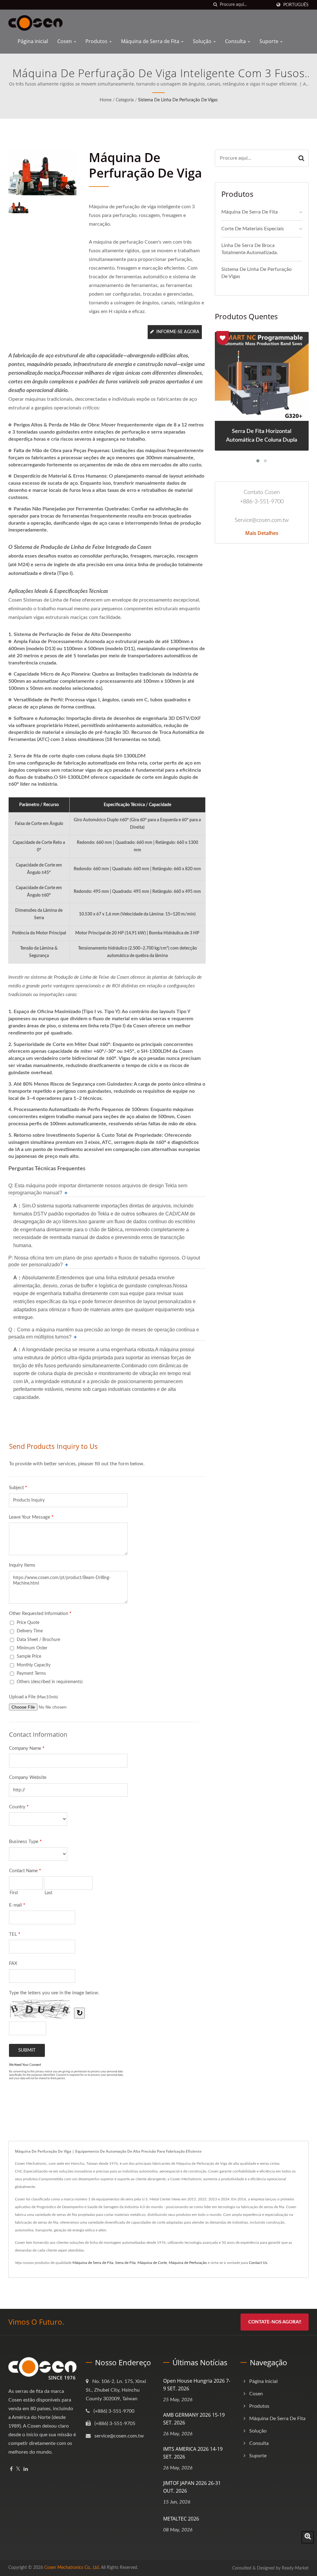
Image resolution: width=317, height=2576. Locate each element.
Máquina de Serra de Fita (151, 41)
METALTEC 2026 (181, 2519)
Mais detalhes (262, 533)
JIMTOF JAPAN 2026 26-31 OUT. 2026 (192, 2487)
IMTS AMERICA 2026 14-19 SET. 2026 (193, 2453)
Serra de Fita (125, 2263)
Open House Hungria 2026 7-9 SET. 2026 (197, 2385)
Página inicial (33, 41)
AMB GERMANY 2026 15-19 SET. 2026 (194, 2419)
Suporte (269, 41)
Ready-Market (295, 2568)
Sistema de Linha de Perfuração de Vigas (178, 100)
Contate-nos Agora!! (275, 2322)
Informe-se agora (178, 332)
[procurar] (215, 5)
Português (296, 5)
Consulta (236, 41)
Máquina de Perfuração (188, 2263)
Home (106, 100)
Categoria (125, 100)
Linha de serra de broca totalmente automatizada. (250, 249)
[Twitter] (18, 2469)
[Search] (301, 158)
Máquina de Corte (152, 2263)
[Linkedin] (26, 2469)
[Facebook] (11, 2469)
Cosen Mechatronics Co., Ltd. (72, 2568)
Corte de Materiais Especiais (253, 229)
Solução (203, 41)
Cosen (65, 41)
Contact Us (258, 2263)
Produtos (97, 41)
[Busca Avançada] (308, 2537)
